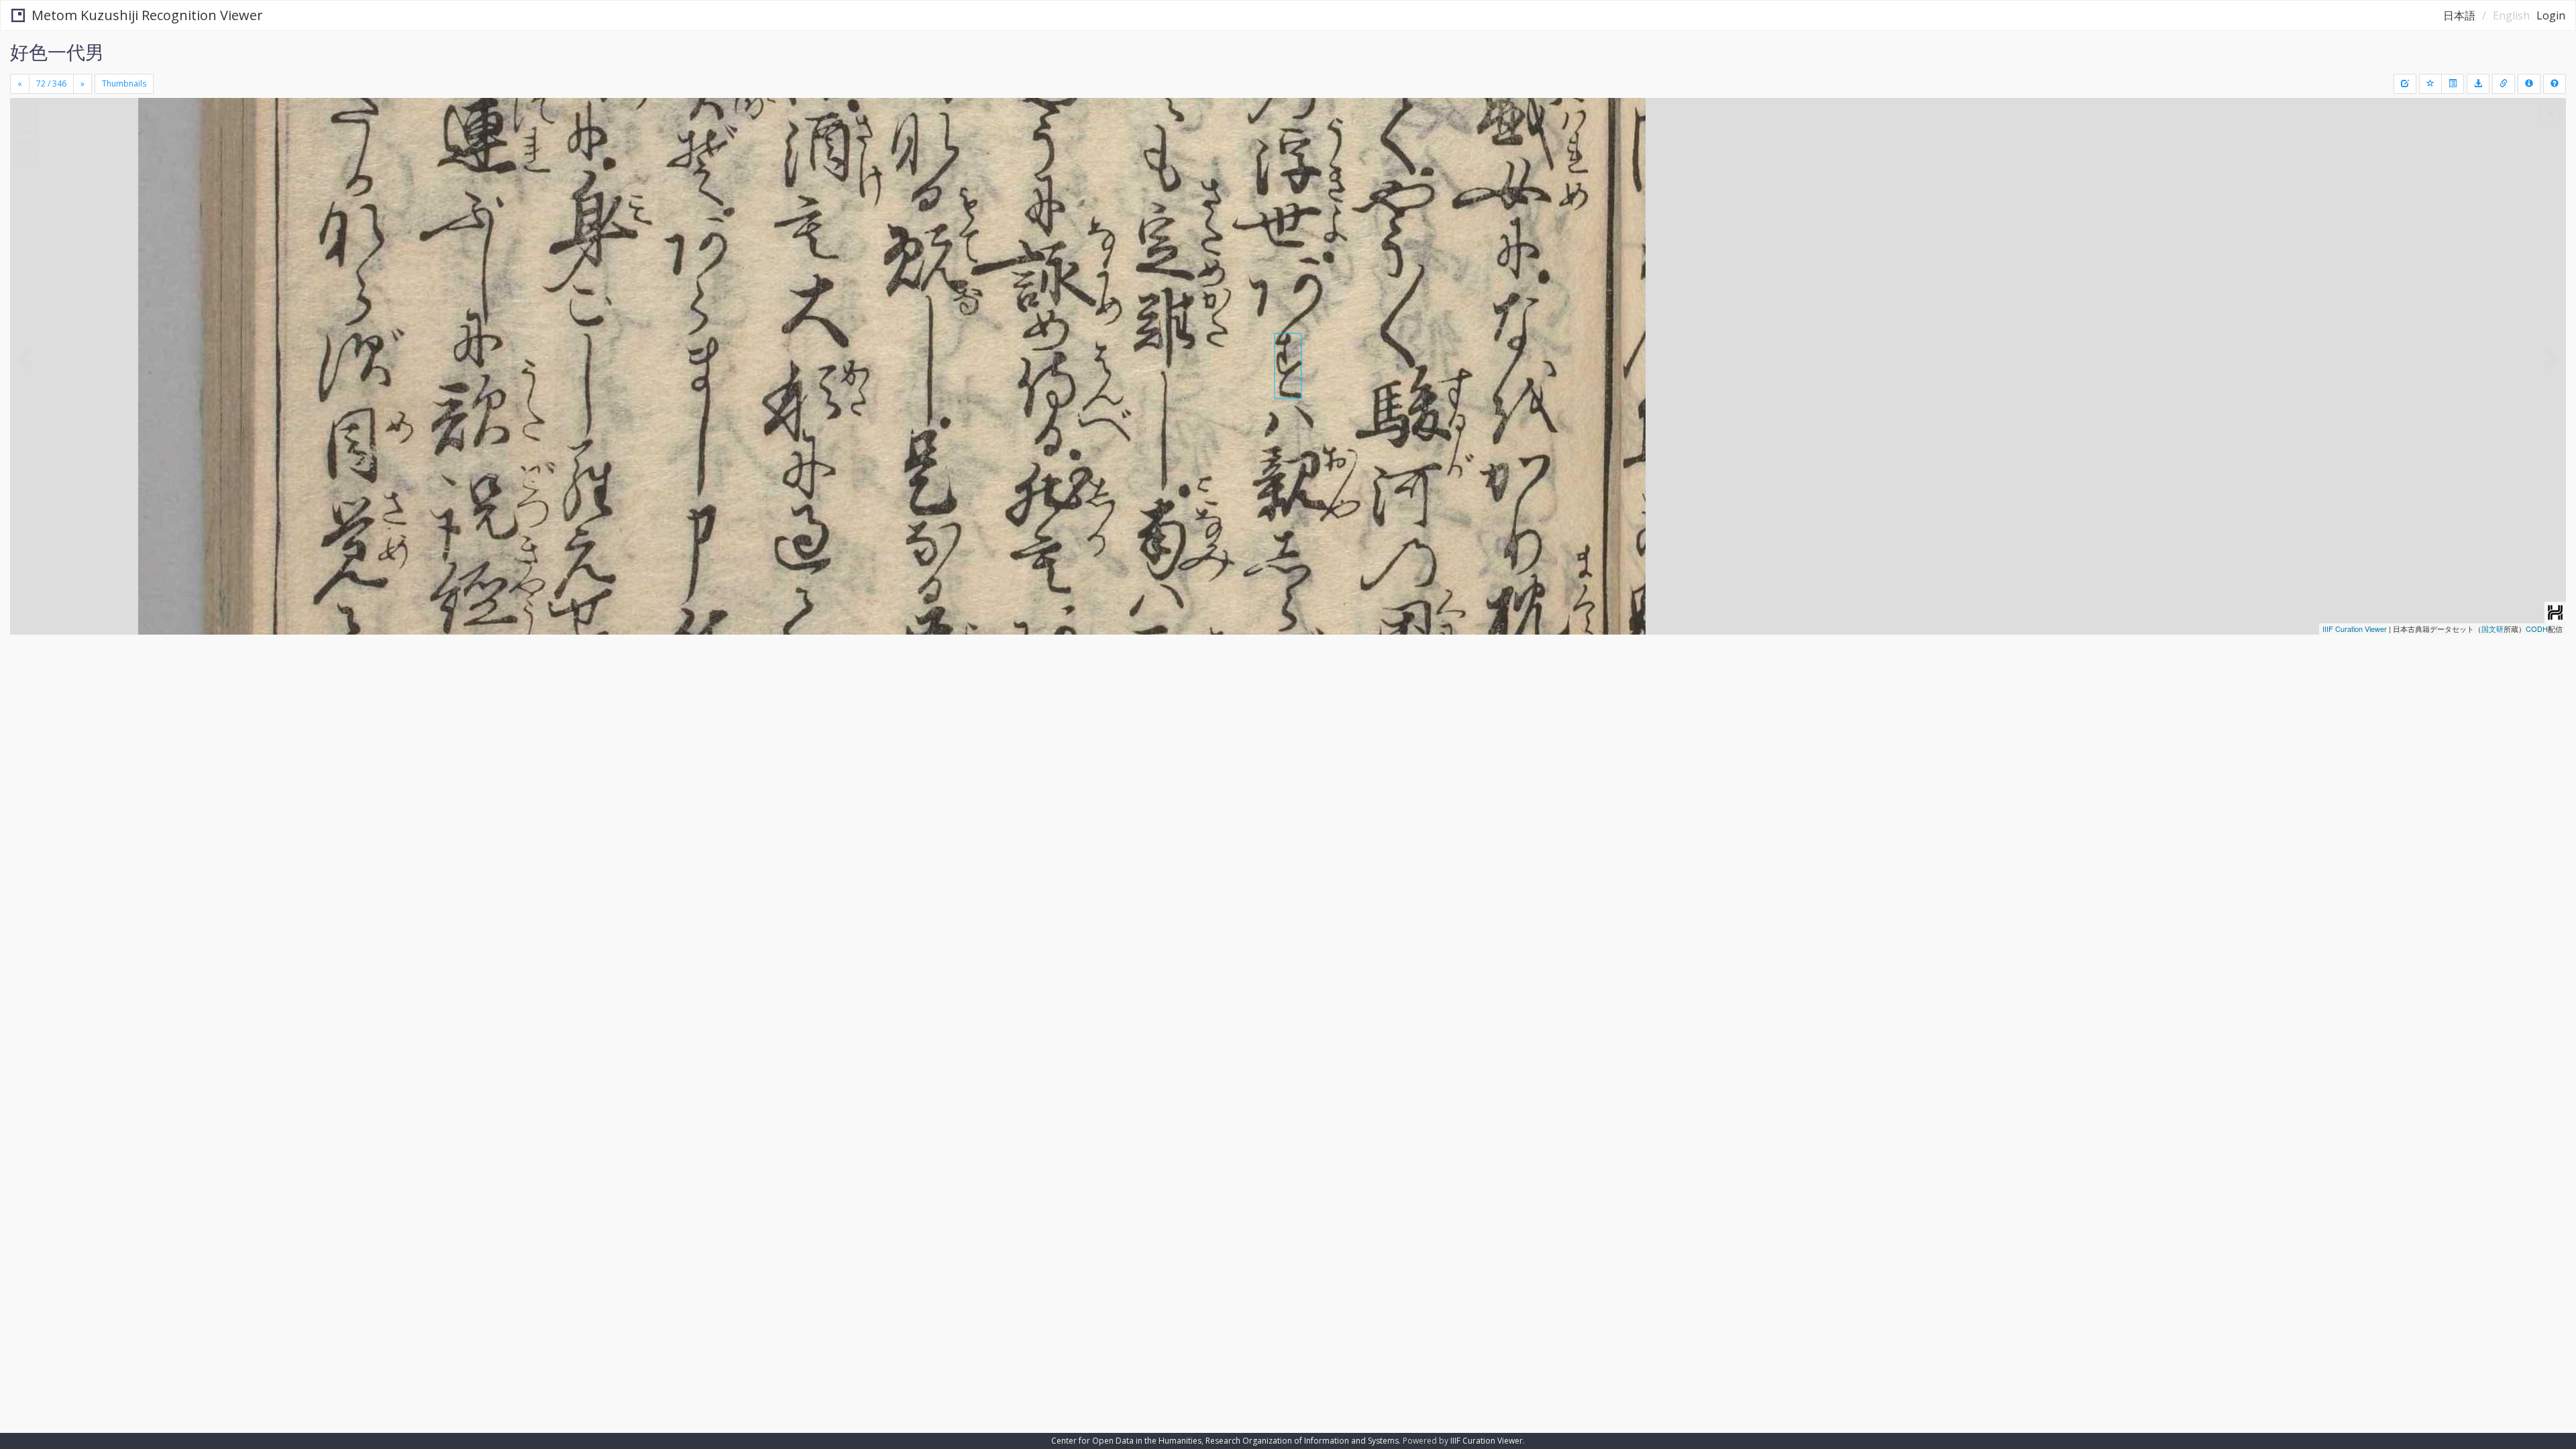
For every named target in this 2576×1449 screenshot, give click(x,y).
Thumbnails (124, 84)
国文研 (2492, 629)
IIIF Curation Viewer (2355, 629)
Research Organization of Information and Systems (1302, 1441)
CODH (2537, 629)
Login (2551, 15)
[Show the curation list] (2453, 84)
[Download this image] (2478, 84)
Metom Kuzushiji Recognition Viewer (147, 15)
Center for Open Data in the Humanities (1126, 1441)
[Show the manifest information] (2529, 84)
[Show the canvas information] (2504, 84)
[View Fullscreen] (25, 155)
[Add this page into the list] (2430, 84)
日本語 (2459, 15)
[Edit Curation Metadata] (2405, 84)
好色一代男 (57, 52)
